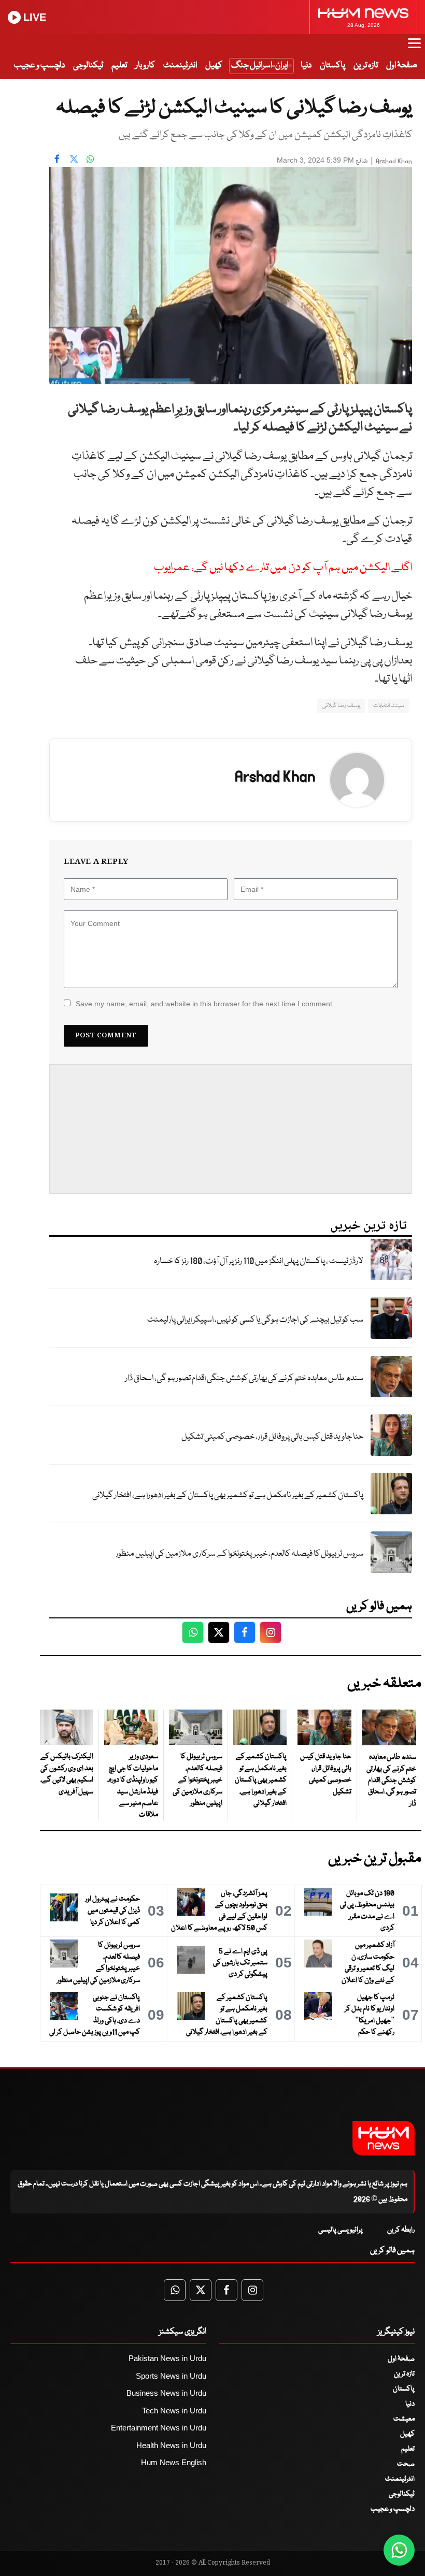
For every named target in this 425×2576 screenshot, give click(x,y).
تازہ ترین (366, 66)
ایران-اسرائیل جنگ (260, 66)
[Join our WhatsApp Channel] (399, 2550)
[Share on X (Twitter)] (74, 159)
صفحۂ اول (402, 66)
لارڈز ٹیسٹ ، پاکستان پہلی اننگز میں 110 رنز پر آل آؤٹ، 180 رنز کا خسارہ (259, 1261)
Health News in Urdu (171, 2445)
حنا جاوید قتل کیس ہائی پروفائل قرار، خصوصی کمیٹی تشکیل (272, 1437)
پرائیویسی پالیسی (341, 2230)
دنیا (306, 66)
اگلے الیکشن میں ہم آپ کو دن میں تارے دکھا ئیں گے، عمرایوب (283, 568)
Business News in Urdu (166, 2393)
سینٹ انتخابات (389, 706)
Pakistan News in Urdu (167, 2358)
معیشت (404, 2419)
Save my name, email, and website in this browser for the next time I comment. (205, 1004)
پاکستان (332, 66)
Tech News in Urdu (174, 2411)
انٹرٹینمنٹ (180, 66)
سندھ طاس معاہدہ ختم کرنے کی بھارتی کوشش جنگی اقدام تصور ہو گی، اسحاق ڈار (244, 1378)
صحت (406, 2464)
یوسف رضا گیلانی (341, 706)
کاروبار (145, 66)
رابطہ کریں (401, 2230)
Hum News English (174, 2462)
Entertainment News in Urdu (159, 2428)
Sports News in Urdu (171, 2376)
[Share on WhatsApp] (90, 159)
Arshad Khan (394, 161)
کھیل (214, 66)
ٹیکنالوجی (88, 66)
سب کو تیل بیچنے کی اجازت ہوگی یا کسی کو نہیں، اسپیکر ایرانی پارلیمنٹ (255, 1320)
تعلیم (119, 66)
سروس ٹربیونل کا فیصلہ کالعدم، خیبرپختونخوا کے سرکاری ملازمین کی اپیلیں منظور (239, 1554)
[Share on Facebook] (57, 159)
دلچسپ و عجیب (39, 66)
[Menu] (414, 48)
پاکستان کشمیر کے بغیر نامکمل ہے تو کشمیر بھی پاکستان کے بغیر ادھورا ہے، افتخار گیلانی (228, 1495)
